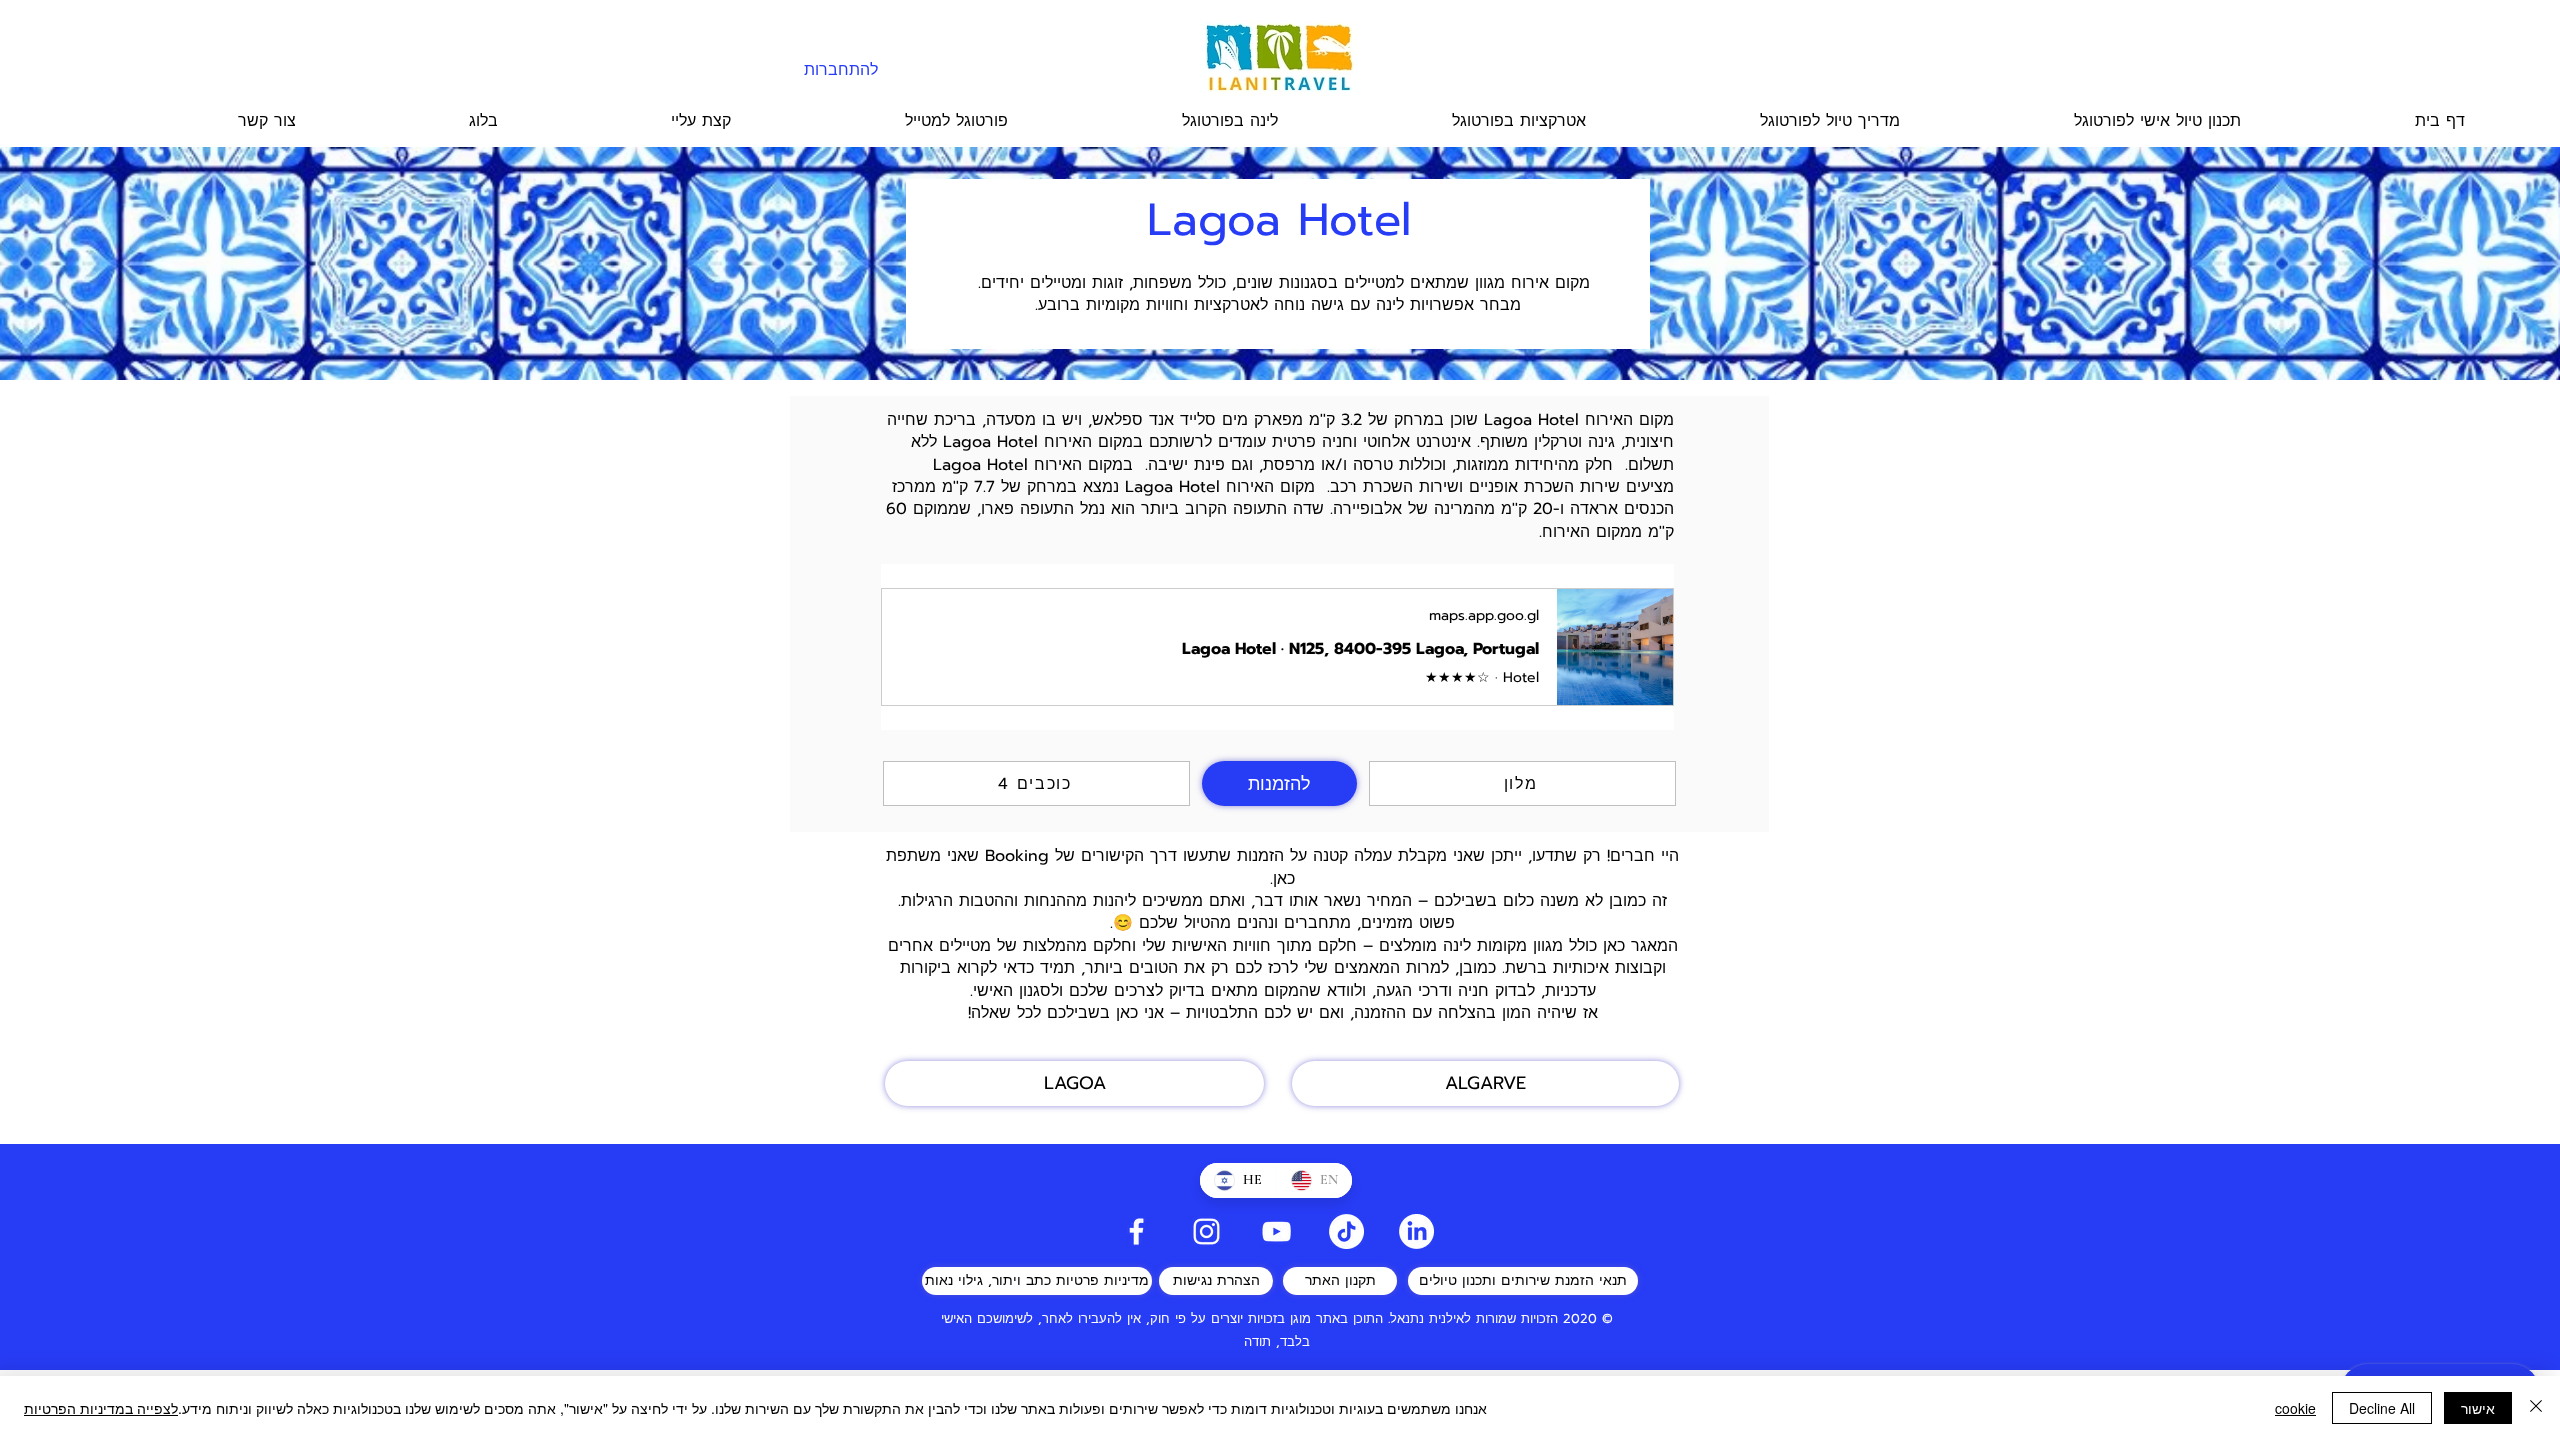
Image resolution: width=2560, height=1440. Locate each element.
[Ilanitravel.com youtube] (1276, 1231)
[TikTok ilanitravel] (1346, 1231)
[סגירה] (2536, 1408)
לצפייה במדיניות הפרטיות (101, 1408)
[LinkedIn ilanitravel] (1416, 1231)
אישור (2478, 1408)
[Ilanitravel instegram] (1206, 1231)
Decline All (2382, 1408)
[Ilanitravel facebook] (1136, 1231)
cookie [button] (2295, 1408)
